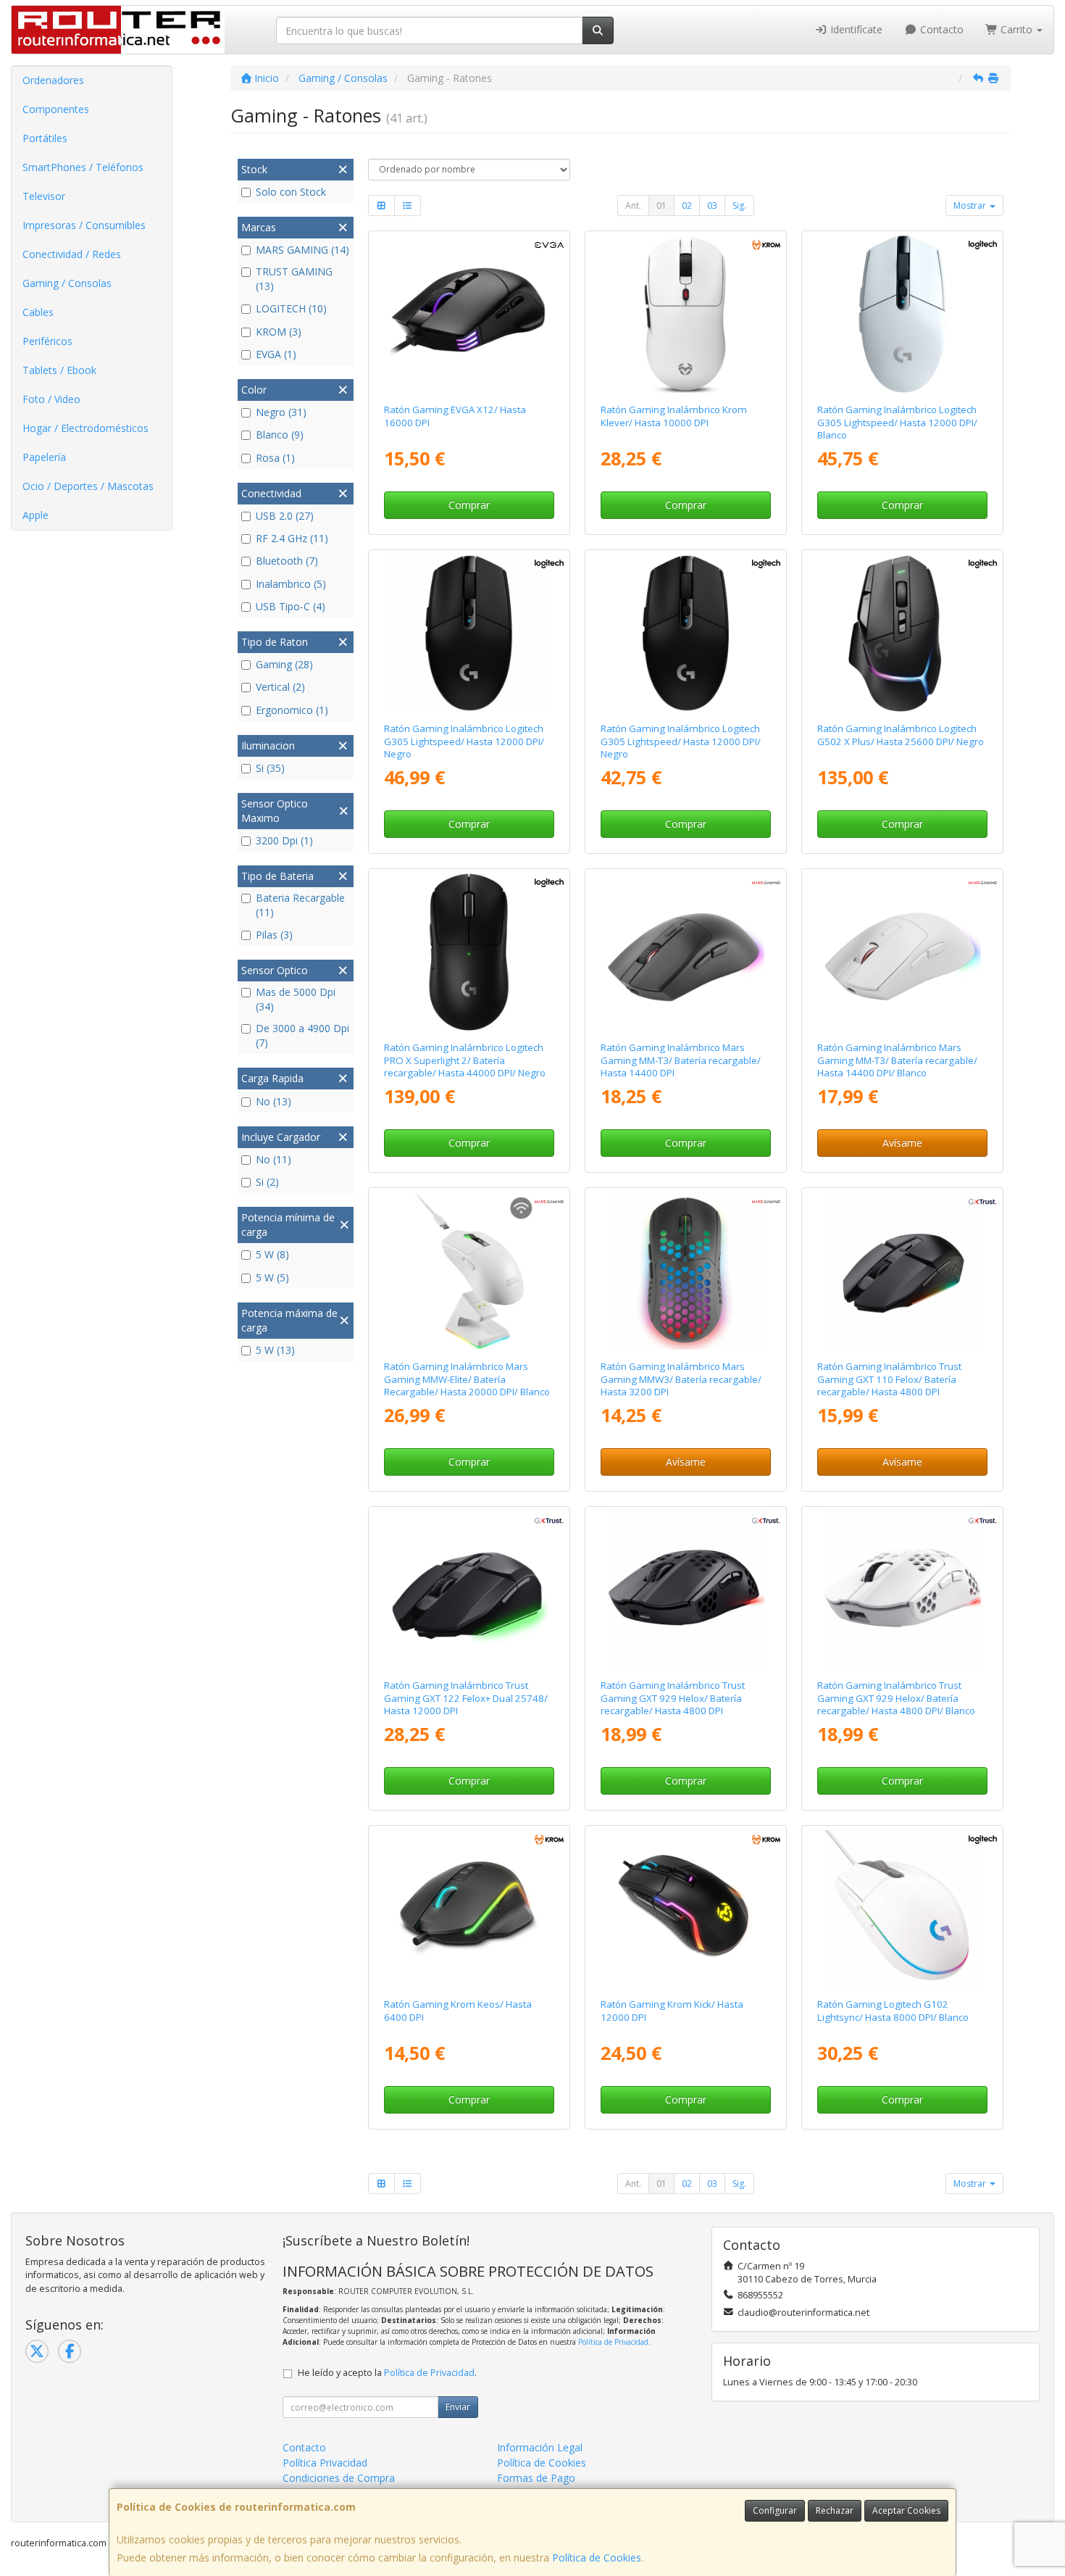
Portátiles (45, 138)
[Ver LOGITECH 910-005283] (686, 633)
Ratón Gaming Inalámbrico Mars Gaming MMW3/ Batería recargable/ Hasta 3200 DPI (681, 1379)
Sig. (739, 205)
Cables (38, 312)
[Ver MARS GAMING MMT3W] (903, 952)
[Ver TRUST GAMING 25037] (903, 1271)
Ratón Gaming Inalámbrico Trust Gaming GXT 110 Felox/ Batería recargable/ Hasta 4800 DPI (889, 1379)
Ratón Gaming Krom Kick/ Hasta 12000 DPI (672, 2010)
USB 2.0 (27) (285, 516)
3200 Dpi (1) (284, 840)
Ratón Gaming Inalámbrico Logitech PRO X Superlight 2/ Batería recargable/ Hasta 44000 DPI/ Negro (465, 1060)
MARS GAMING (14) (302, 250)
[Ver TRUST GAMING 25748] (469, 1590)
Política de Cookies (597, 2558)
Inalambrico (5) (291, 584)
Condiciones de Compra (339, 2478)
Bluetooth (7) (287, 561)
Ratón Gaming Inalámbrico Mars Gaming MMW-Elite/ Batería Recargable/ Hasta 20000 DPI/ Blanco (467, 1379)
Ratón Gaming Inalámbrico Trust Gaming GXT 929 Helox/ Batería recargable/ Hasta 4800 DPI (673, 1698)
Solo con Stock (291, 192)
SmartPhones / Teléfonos (83, 167)
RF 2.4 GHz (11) (292, 538)
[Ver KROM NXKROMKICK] (686, 1909)
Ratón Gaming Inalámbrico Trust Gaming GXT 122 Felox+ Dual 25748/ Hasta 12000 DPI (466, 1698)
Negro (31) (281, 412)
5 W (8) (272, 1254)
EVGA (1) (276, 354)
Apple (35, 515)
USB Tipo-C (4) (291, 606)
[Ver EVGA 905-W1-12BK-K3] (469, 315)
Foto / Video (51, 399)
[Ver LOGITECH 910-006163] (903, 633)
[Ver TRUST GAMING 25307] (686, 1590)
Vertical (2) (280, 687)
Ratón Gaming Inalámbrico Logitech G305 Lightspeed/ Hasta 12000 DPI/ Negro (464, 741)
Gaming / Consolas (67, 283)
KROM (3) (279, 332)
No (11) (273, 1159)
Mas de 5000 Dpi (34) (296, 999)
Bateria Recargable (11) (300, 905)
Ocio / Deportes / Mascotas (88, 486)
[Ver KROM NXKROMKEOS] (469, 1909)
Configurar (775, 2510)
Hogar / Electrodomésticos (85, 428)
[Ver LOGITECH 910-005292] (903, 315)
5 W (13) (275, 1350)
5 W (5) (272, 1277)
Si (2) (267, 1182)
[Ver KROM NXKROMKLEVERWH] (686, 315)
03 (712, 205)
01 (661, 205)
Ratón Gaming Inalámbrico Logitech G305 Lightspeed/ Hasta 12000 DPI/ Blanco (897, 422)
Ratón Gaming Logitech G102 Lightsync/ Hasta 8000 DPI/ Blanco (893, 2010)
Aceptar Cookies (906, 2510)
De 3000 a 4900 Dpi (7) (302, 1035)
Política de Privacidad (613, 2342)
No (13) (273, 1101)
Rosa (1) (275, 458)
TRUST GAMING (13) (294, 279)
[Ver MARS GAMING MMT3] (686, 952)
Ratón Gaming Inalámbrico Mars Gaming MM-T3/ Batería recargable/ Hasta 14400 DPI (681, 1060)
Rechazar (835, 2510)
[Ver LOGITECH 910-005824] (903, 1909)
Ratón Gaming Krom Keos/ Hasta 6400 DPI (458, 2010)
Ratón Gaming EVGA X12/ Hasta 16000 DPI (455, 416)
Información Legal (540, 2447)
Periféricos (47, 341)
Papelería (44, 457)
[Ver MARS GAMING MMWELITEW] (469, 1271)
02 (687, 205)
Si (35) (270, 768)
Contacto (940, 29)
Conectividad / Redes (72, 254)
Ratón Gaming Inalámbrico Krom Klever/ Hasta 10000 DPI (674, 416)
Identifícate (855, 29)
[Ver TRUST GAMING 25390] (903, 1590)
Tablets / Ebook (59, 370)
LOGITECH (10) (291, 308)
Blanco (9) (280, 435)
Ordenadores (53, 80)
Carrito (1016, 29)
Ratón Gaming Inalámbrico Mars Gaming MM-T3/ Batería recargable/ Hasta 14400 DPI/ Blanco (897, 1060)
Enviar (458, 2407)
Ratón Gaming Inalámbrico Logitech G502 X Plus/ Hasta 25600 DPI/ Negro (901, 735)
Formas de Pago (536, 2478)
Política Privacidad (325, 2463)
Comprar (469, 505)
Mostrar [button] (971, 205)
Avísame (902, 1143)
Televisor (44, 196)
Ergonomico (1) (292, 710)
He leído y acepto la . (387, 2373)
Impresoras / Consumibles (84, 225)
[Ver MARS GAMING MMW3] (686, 1271)
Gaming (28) (284, 664)
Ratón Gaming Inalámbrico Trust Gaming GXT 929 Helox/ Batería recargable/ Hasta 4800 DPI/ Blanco (896, 1698)
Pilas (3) (274, 935)
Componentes (56, 109)
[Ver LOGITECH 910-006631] (469, 952)
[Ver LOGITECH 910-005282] (469, 633)
